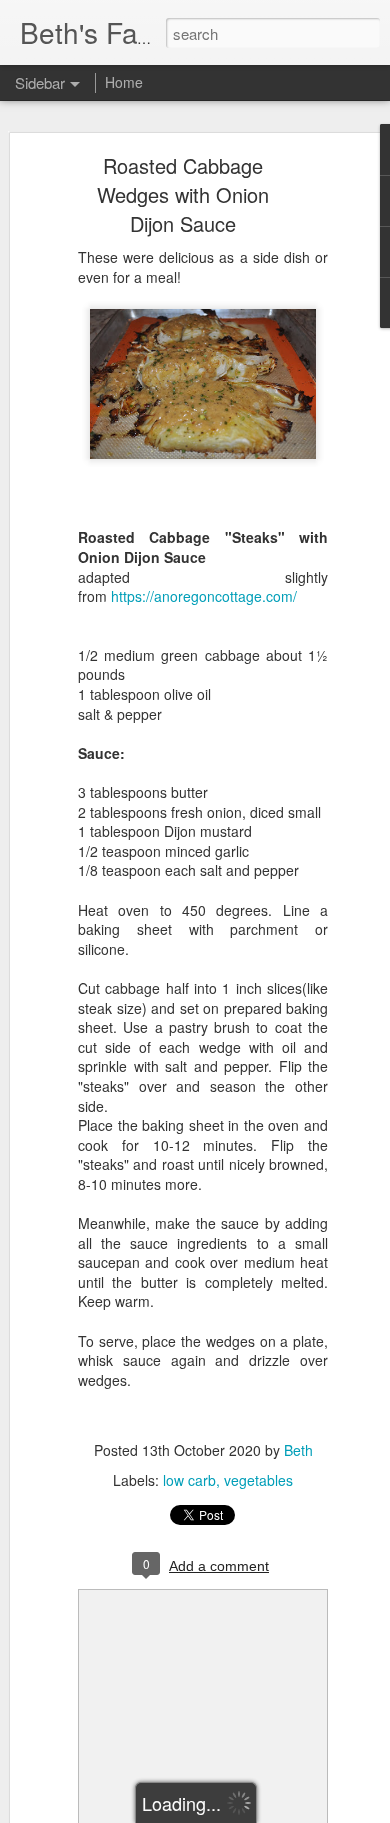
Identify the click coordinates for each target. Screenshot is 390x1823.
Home (124, 82)
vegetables (258, 1480)
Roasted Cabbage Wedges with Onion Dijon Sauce (183, 194)
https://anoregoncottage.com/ (204, 596)
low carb (189, 1480)
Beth (298, 1450)
